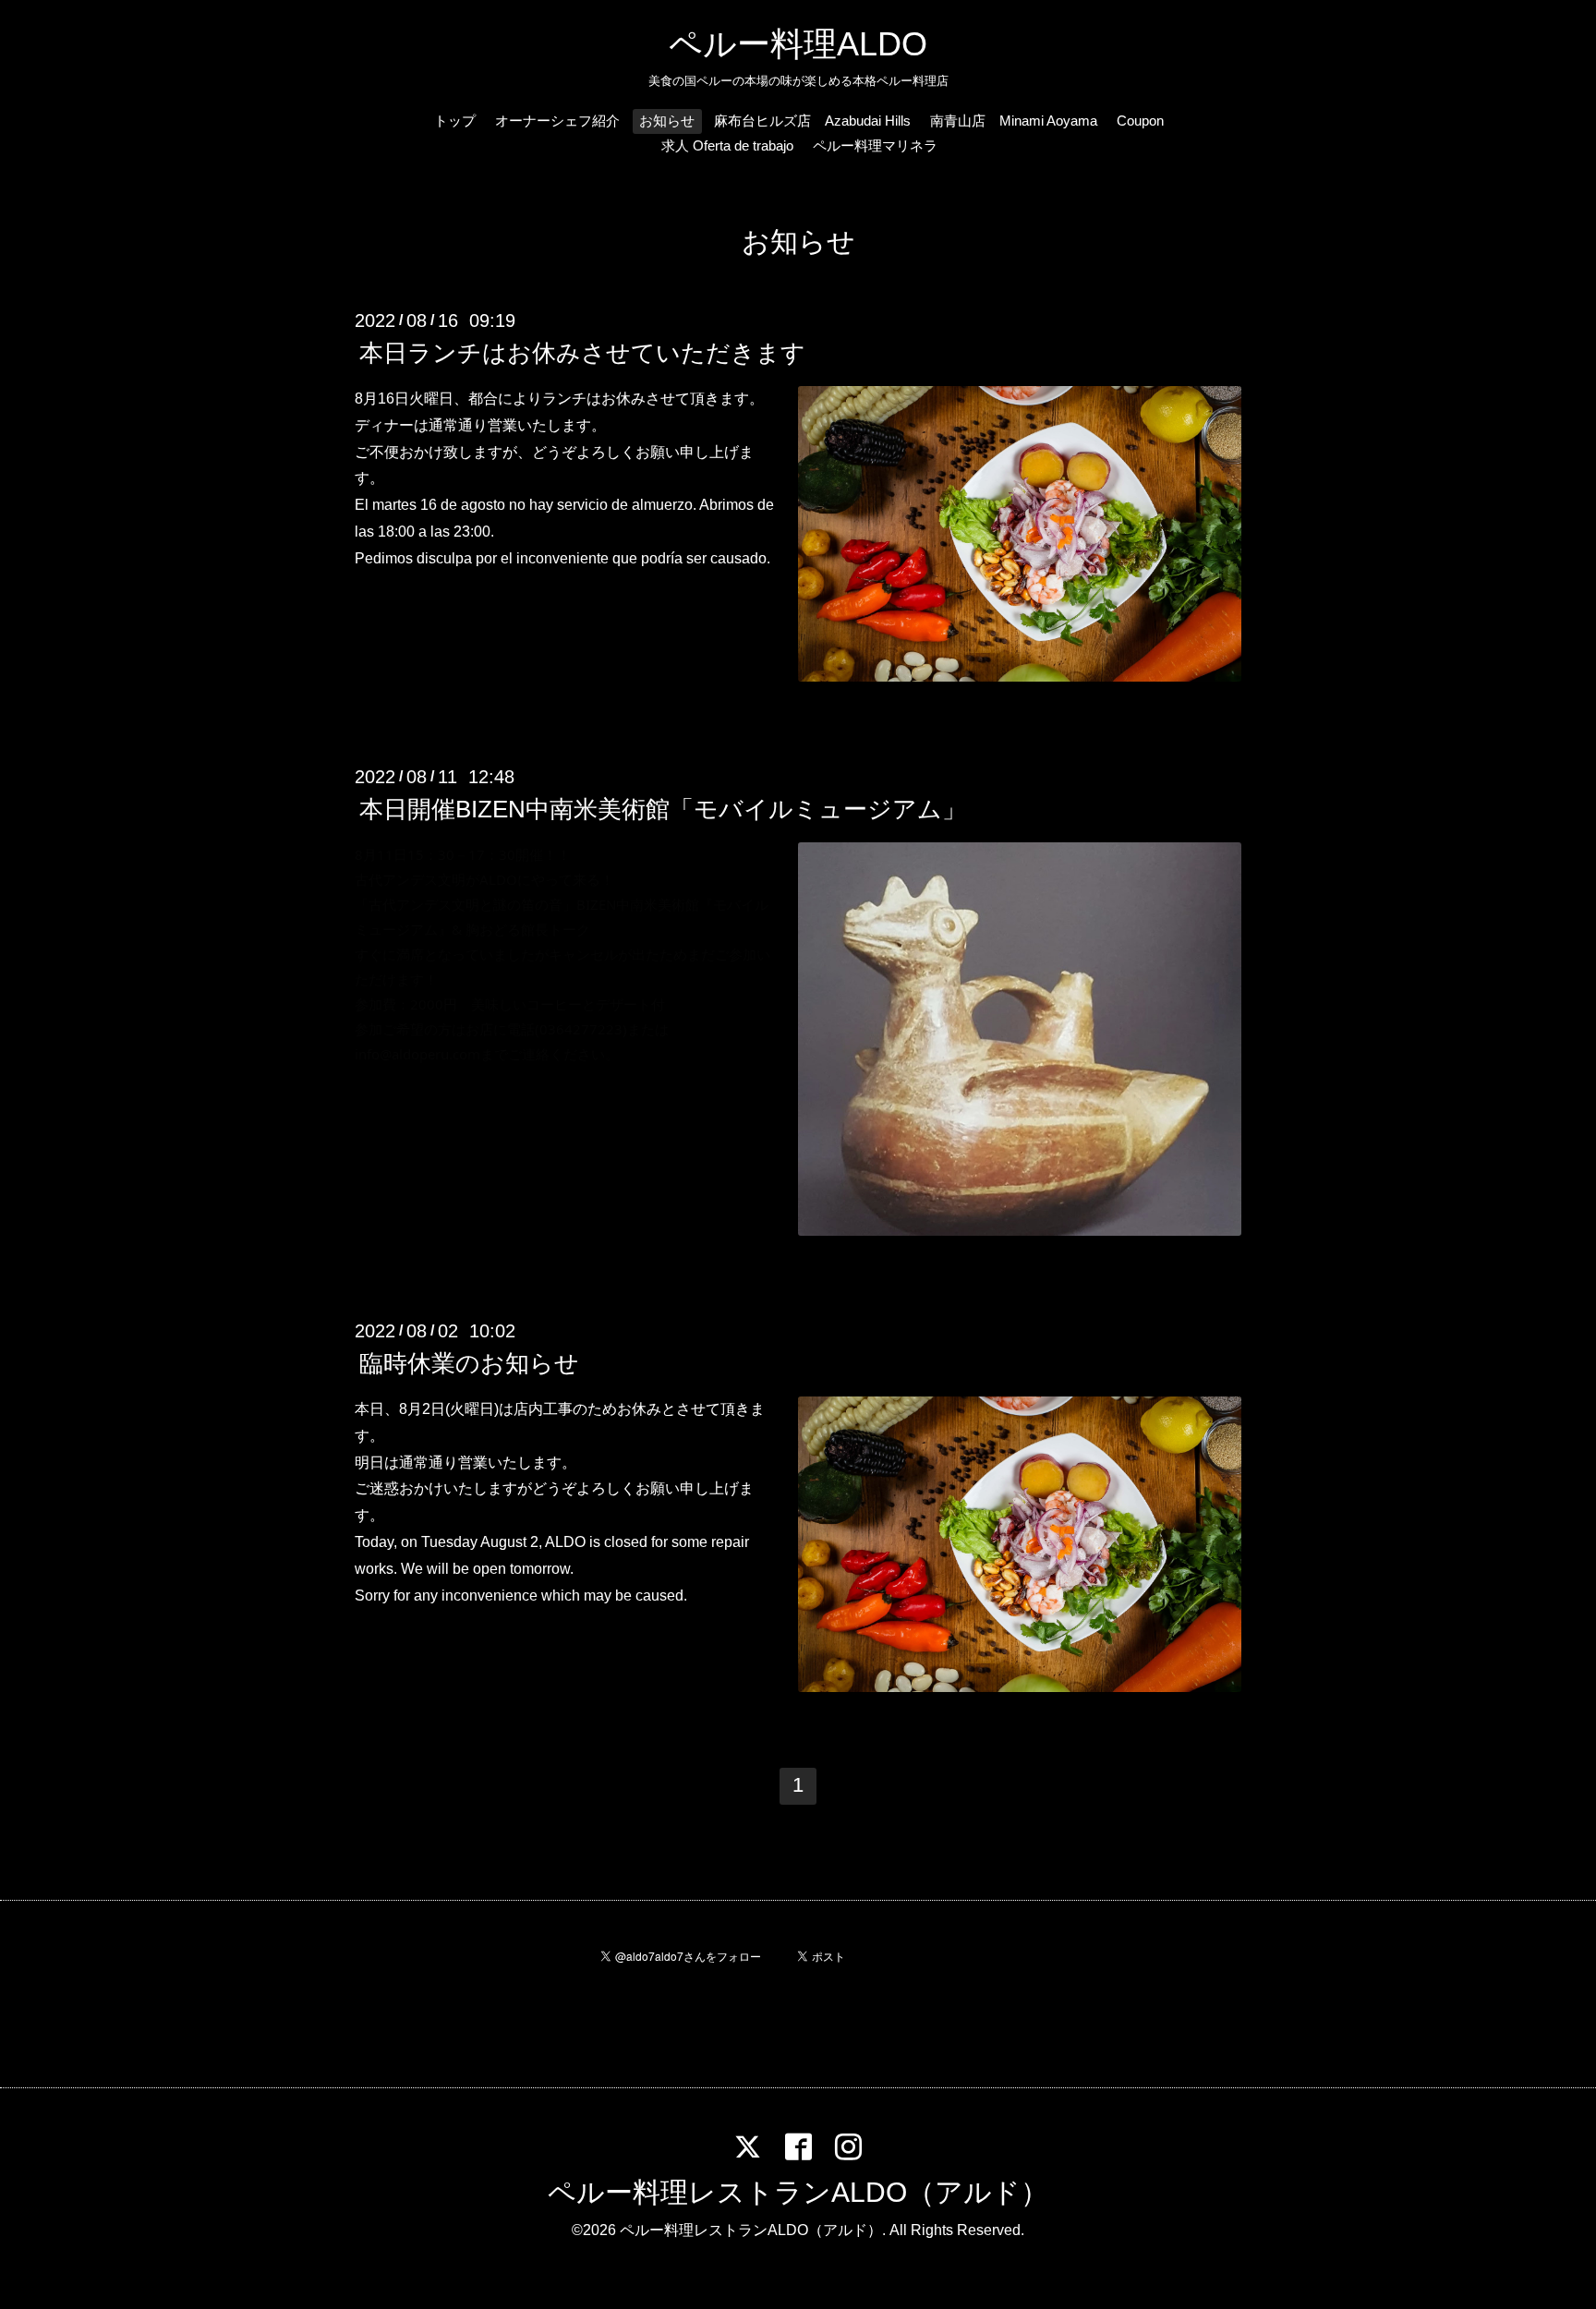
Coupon (1140, 121)
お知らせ (667, 121)
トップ (455, 121)
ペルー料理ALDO (798, 44)
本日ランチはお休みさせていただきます (582, 353)
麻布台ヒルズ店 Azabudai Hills (812, 121)
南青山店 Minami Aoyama (1014, 121)
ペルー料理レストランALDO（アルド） (798, 2192)
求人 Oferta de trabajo (727, 145)
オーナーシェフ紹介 (557, 121)
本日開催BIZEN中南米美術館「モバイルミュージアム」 (663, 809)
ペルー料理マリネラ (875, 145)
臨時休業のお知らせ (469, 1363)
